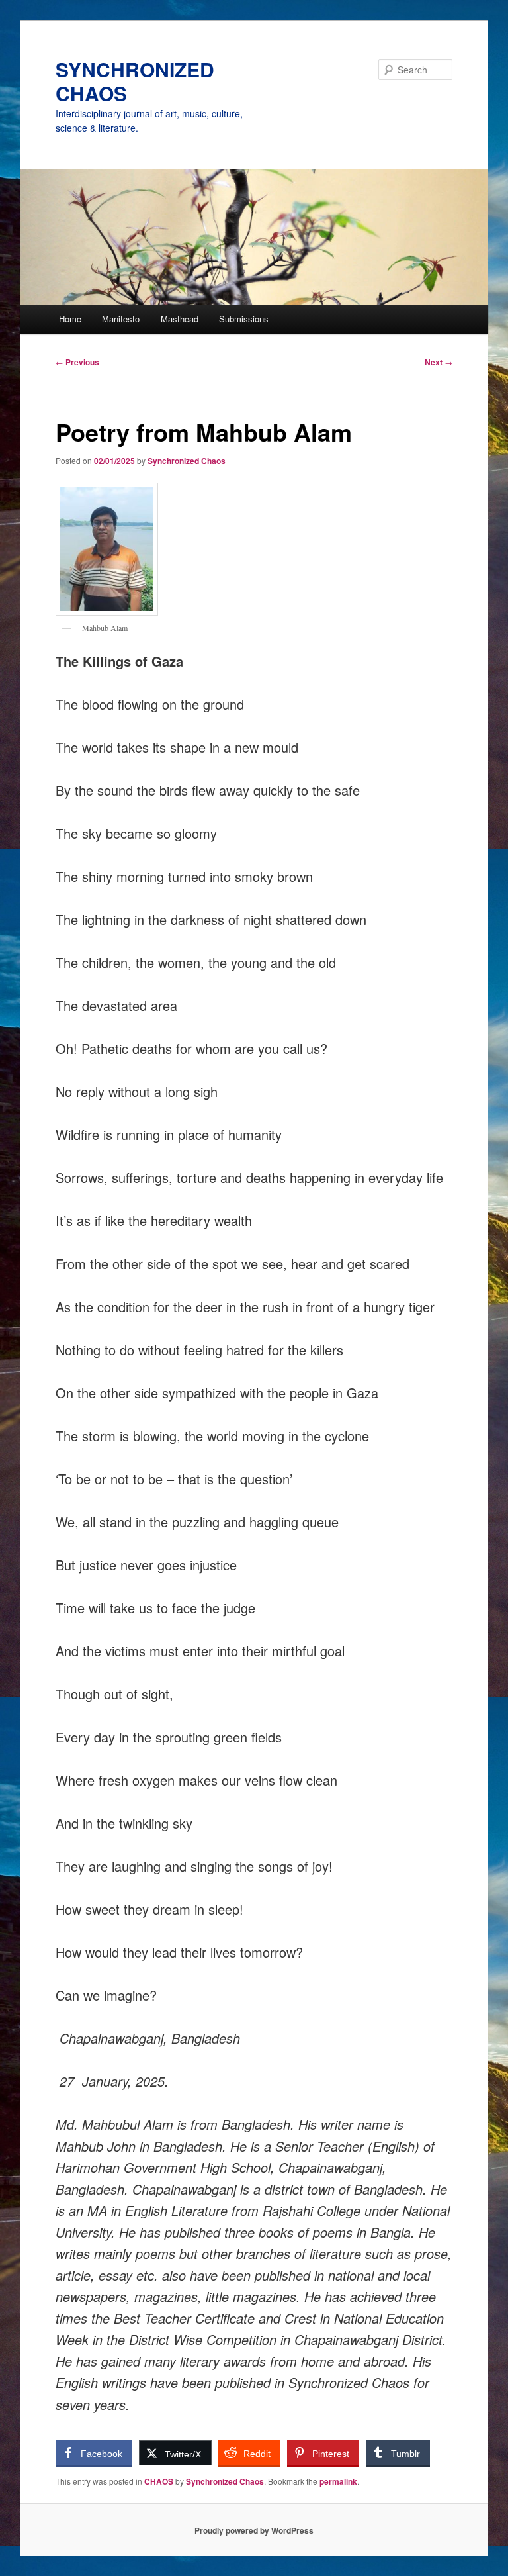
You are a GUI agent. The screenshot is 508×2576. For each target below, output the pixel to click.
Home (70, 319)
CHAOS (159, 2481)
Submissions (244, 319)
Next (439, 362)
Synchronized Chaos (187, 461)
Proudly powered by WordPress (254, 2530)
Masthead (180, 319)
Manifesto (121, 319)
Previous (77, 362)
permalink (338, 2481)
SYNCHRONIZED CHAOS (135, 81)
